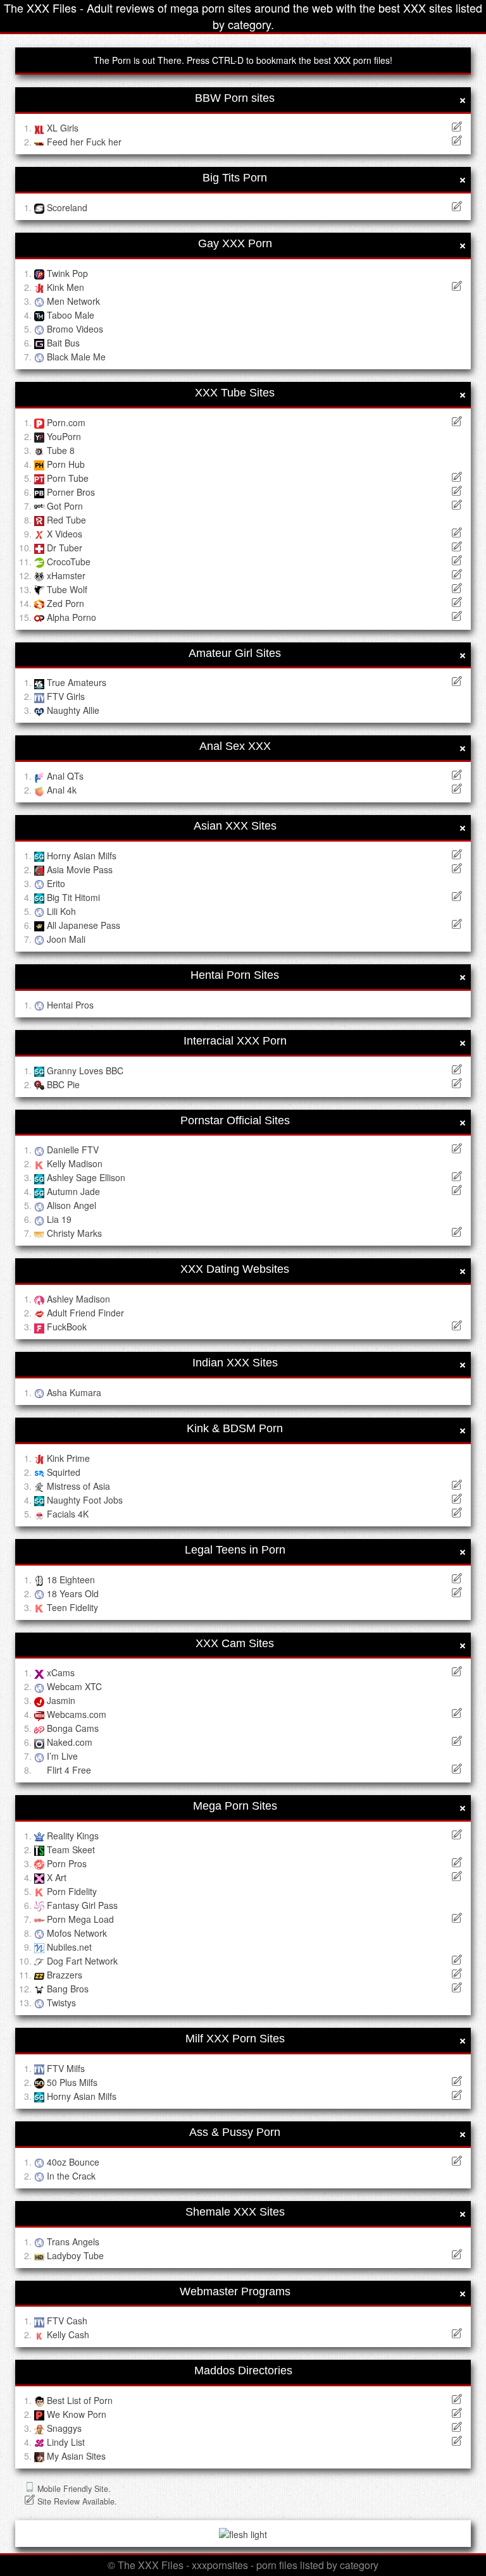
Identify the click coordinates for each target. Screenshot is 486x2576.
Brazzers (65, 1975)
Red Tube (66, 520)
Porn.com (66, 422)
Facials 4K (68, 1514)
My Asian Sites (76, 2456)
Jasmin (61, 1700)
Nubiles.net (69, 1947)
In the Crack (71, 2176)
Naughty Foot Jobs (85, 1500)
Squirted (64, 1472)
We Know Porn (77, 2414)
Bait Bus (63, 343)
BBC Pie (63, 1084)
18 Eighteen (71, 1579)
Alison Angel (72, 1205)
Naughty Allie (73, 710)
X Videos (65, 534)
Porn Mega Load (80, 1919)
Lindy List (66, 2442)
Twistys (61, 2003)
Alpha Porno (72, 617)
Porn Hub (66, 464)
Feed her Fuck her (84, 142)
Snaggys (64, 2428)
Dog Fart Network (82, 1961)
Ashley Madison (78, 1299)
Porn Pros (67, 1863)
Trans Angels (73, 2242)
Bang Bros (68, 1989)
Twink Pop (67, 273)
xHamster (66, 575)
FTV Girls (66, 696)
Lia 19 (59, 1219)
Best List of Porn (80, 2400)
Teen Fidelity (72, 1607)
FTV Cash (67, 2321)
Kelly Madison (75, 1163)
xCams (61, 1672)
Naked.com (70, 1742)
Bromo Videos (75, 329)
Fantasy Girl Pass (82, 1905)
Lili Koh (61, 911)
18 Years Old (73, 1593)
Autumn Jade (73, 1191)
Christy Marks (74, 1233)
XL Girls (63, 128)
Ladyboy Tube (75, 2255)
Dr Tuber (65, 548)
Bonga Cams (73, 1728)
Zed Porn (65, 603)
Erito (56, 883)
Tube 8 (61, 450)
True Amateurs (77, 682)
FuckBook (67, 1327)
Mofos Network (77, 1933)
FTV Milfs (66, 2068)
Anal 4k (62, 790)
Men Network (73, 301)
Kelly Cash (68, 2334)
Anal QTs (65, 776)
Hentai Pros (70, 1005)
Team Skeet (71, 1849)
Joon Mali (66, 939)
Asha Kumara (74, 1392)
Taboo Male (71, 315)
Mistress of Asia (78, 1486)
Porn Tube (68, 478)
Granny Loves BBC (85, 1070)
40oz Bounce (73, 2162)
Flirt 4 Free (69, 1770)
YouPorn (64, 436)
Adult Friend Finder (85, 1313)
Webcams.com (77, 1714)
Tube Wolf (67, 589)
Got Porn (65, 506)
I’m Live (62, 1756)
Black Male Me (76, 357)
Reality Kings (73, 1836)
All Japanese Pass (84, 925)
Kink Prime (68, 1458)
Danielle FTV (73, 1150)
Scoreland (67, 207)
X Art (57, 1877)
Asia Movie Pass (80, 869)
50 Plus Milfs (72, 2082)
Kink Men (65, 287)
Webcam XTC (74, 1686)
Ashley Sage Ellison (86, 1177)
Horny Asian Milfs (82, 856)
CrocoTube (69, 561)
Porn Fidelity (72, 1891)
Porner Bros (71, 492)
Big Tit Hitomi (73, 897)
